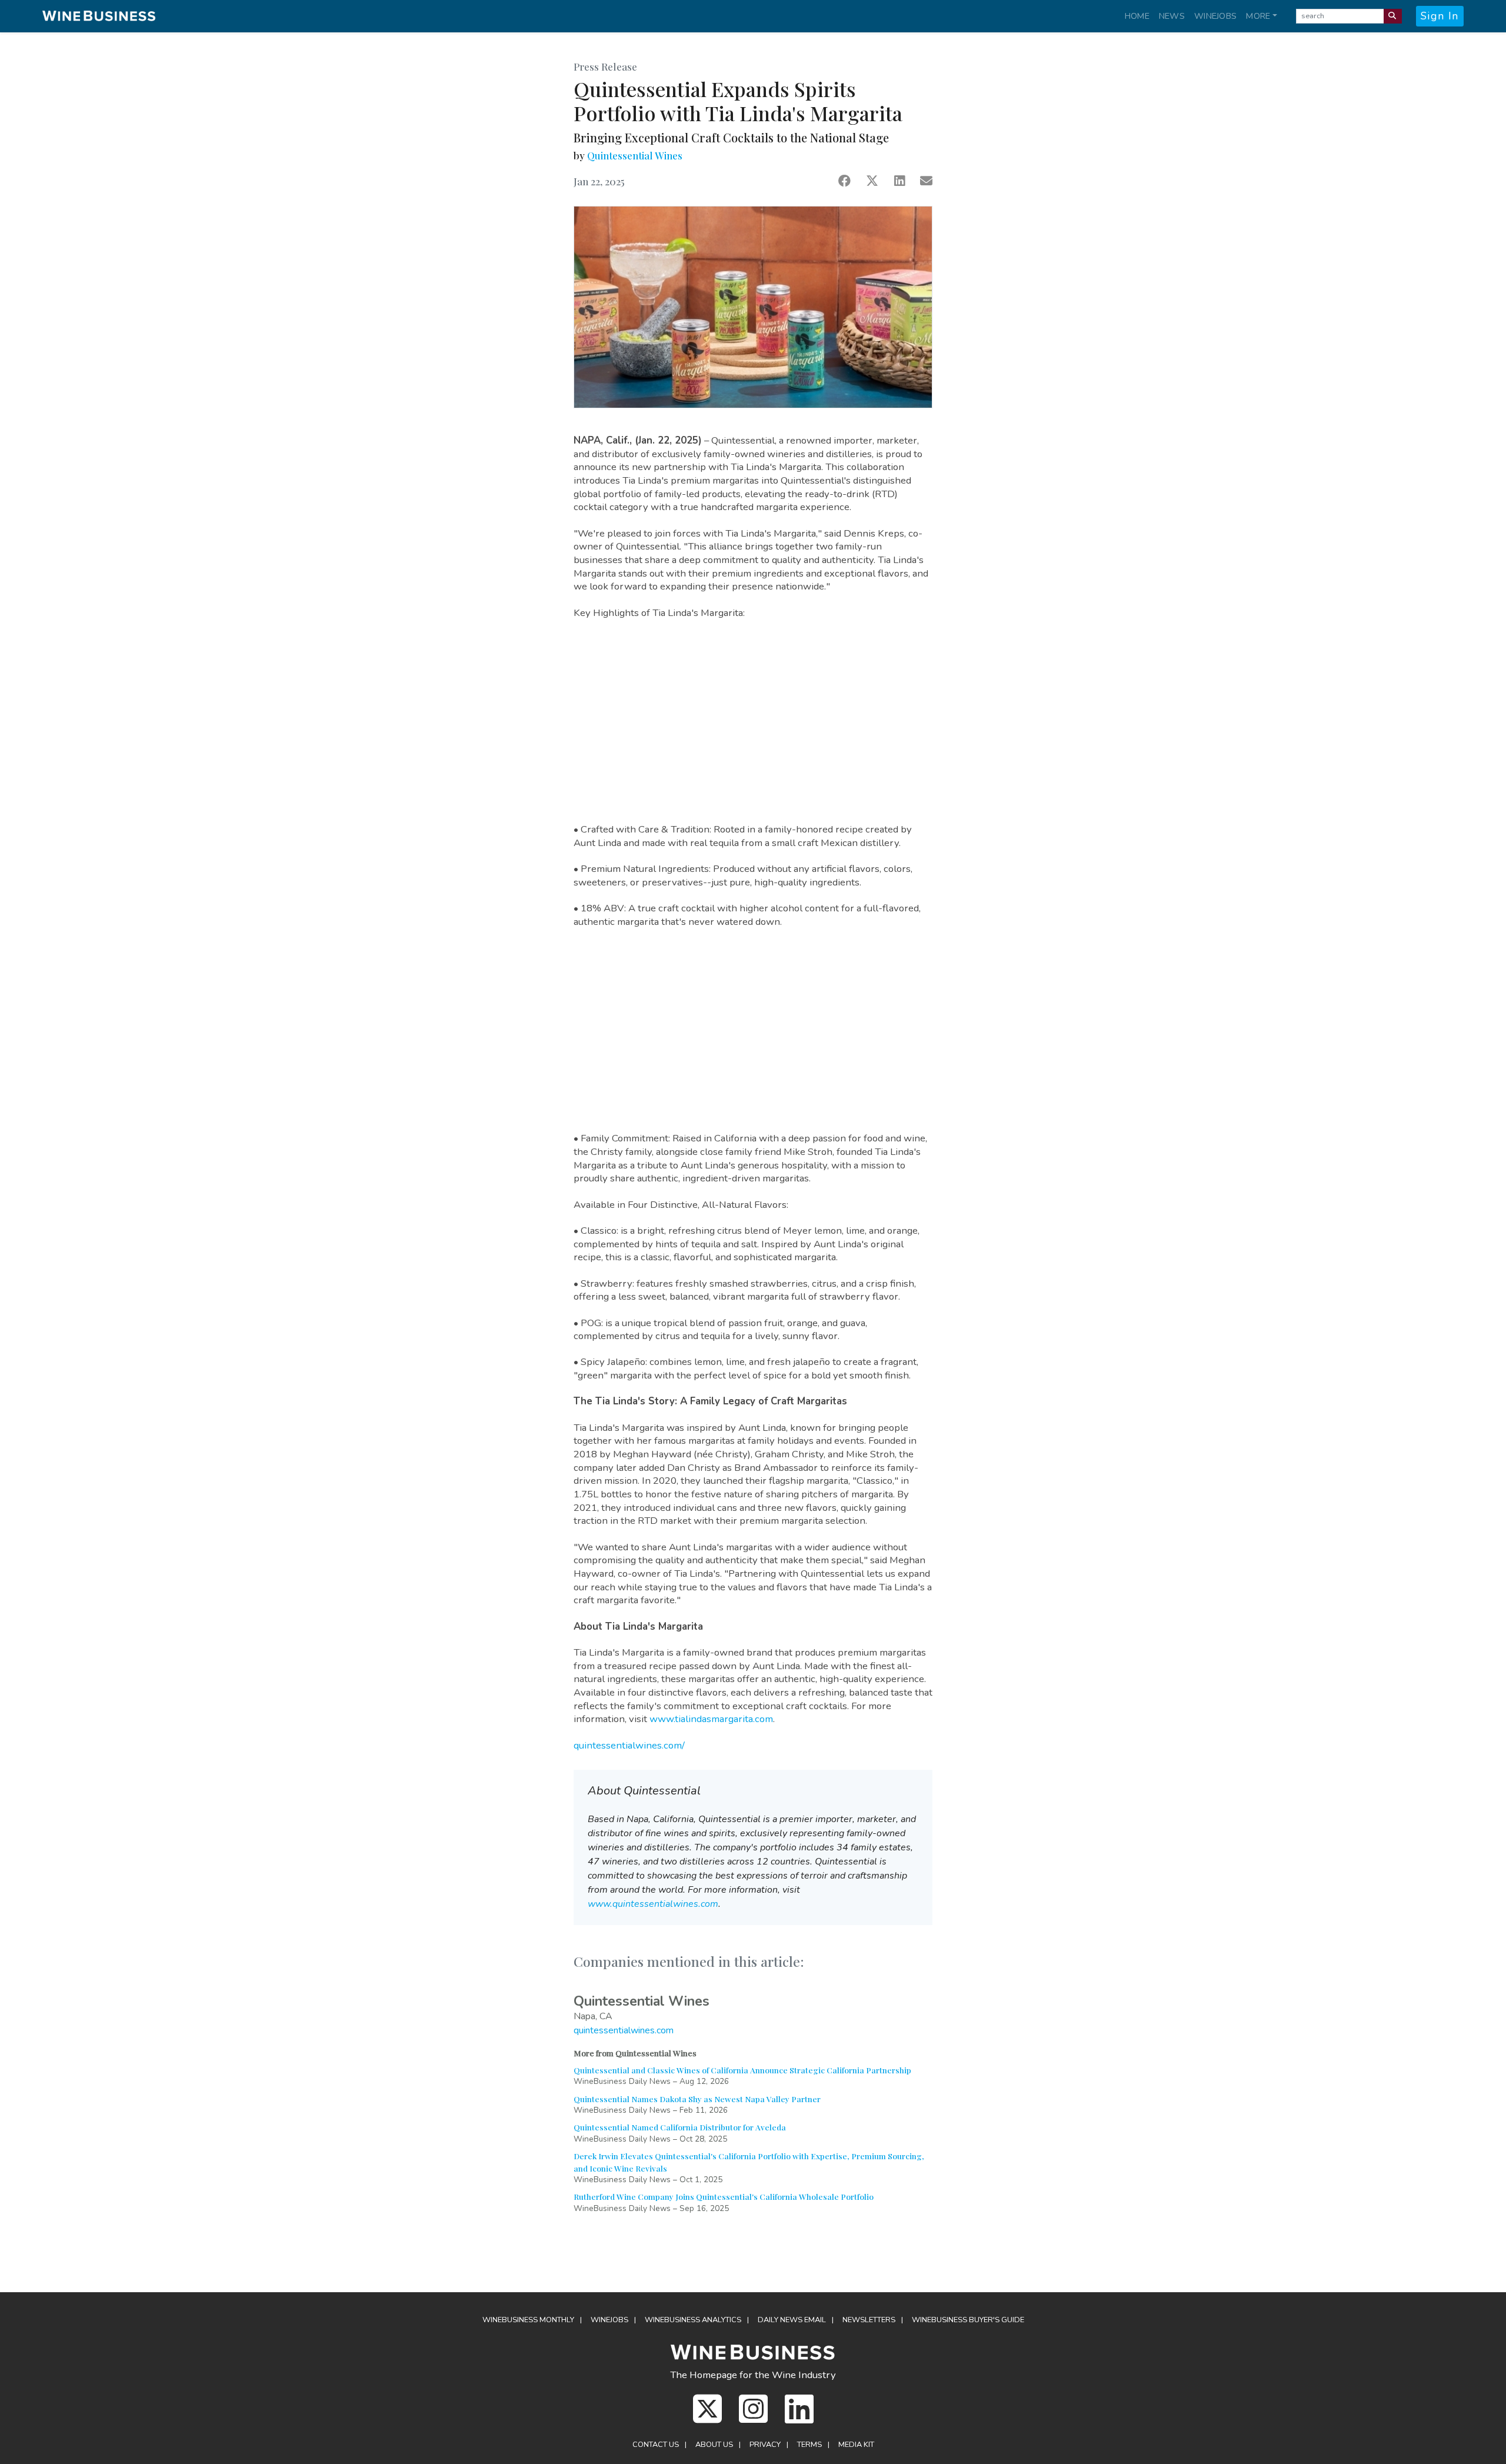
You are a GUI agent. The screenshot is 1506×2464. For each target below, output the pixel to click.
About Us (714, 2445)
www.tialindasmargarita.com (711, 1719)
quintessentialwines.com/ (629, 1745)
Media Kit (856, 2445)
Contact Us (656, 2445)
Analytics (693, 2320)
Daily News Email (792, 2320)
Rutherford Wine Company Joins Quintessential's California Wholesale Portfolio (724, 2196)
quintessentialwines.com (624, 2030)
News (1172, 16)
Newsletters (869, 2320)
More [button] (1258, 16)
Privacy (765, 2445)
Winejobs (1215, 16)
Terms (809, 2445)
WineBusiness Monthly (528, 2320)
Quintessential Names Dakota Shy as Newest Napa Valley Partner (697, 2099)
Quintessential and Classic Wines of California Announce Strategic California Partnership (742, 2070)
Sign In (1440, 16)
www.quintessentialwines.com (653, 1904)
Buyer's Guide (968, 2320)
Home (1137, 16)
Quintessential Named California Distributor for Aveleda (680, 2127)
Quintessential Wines (635, 155)
